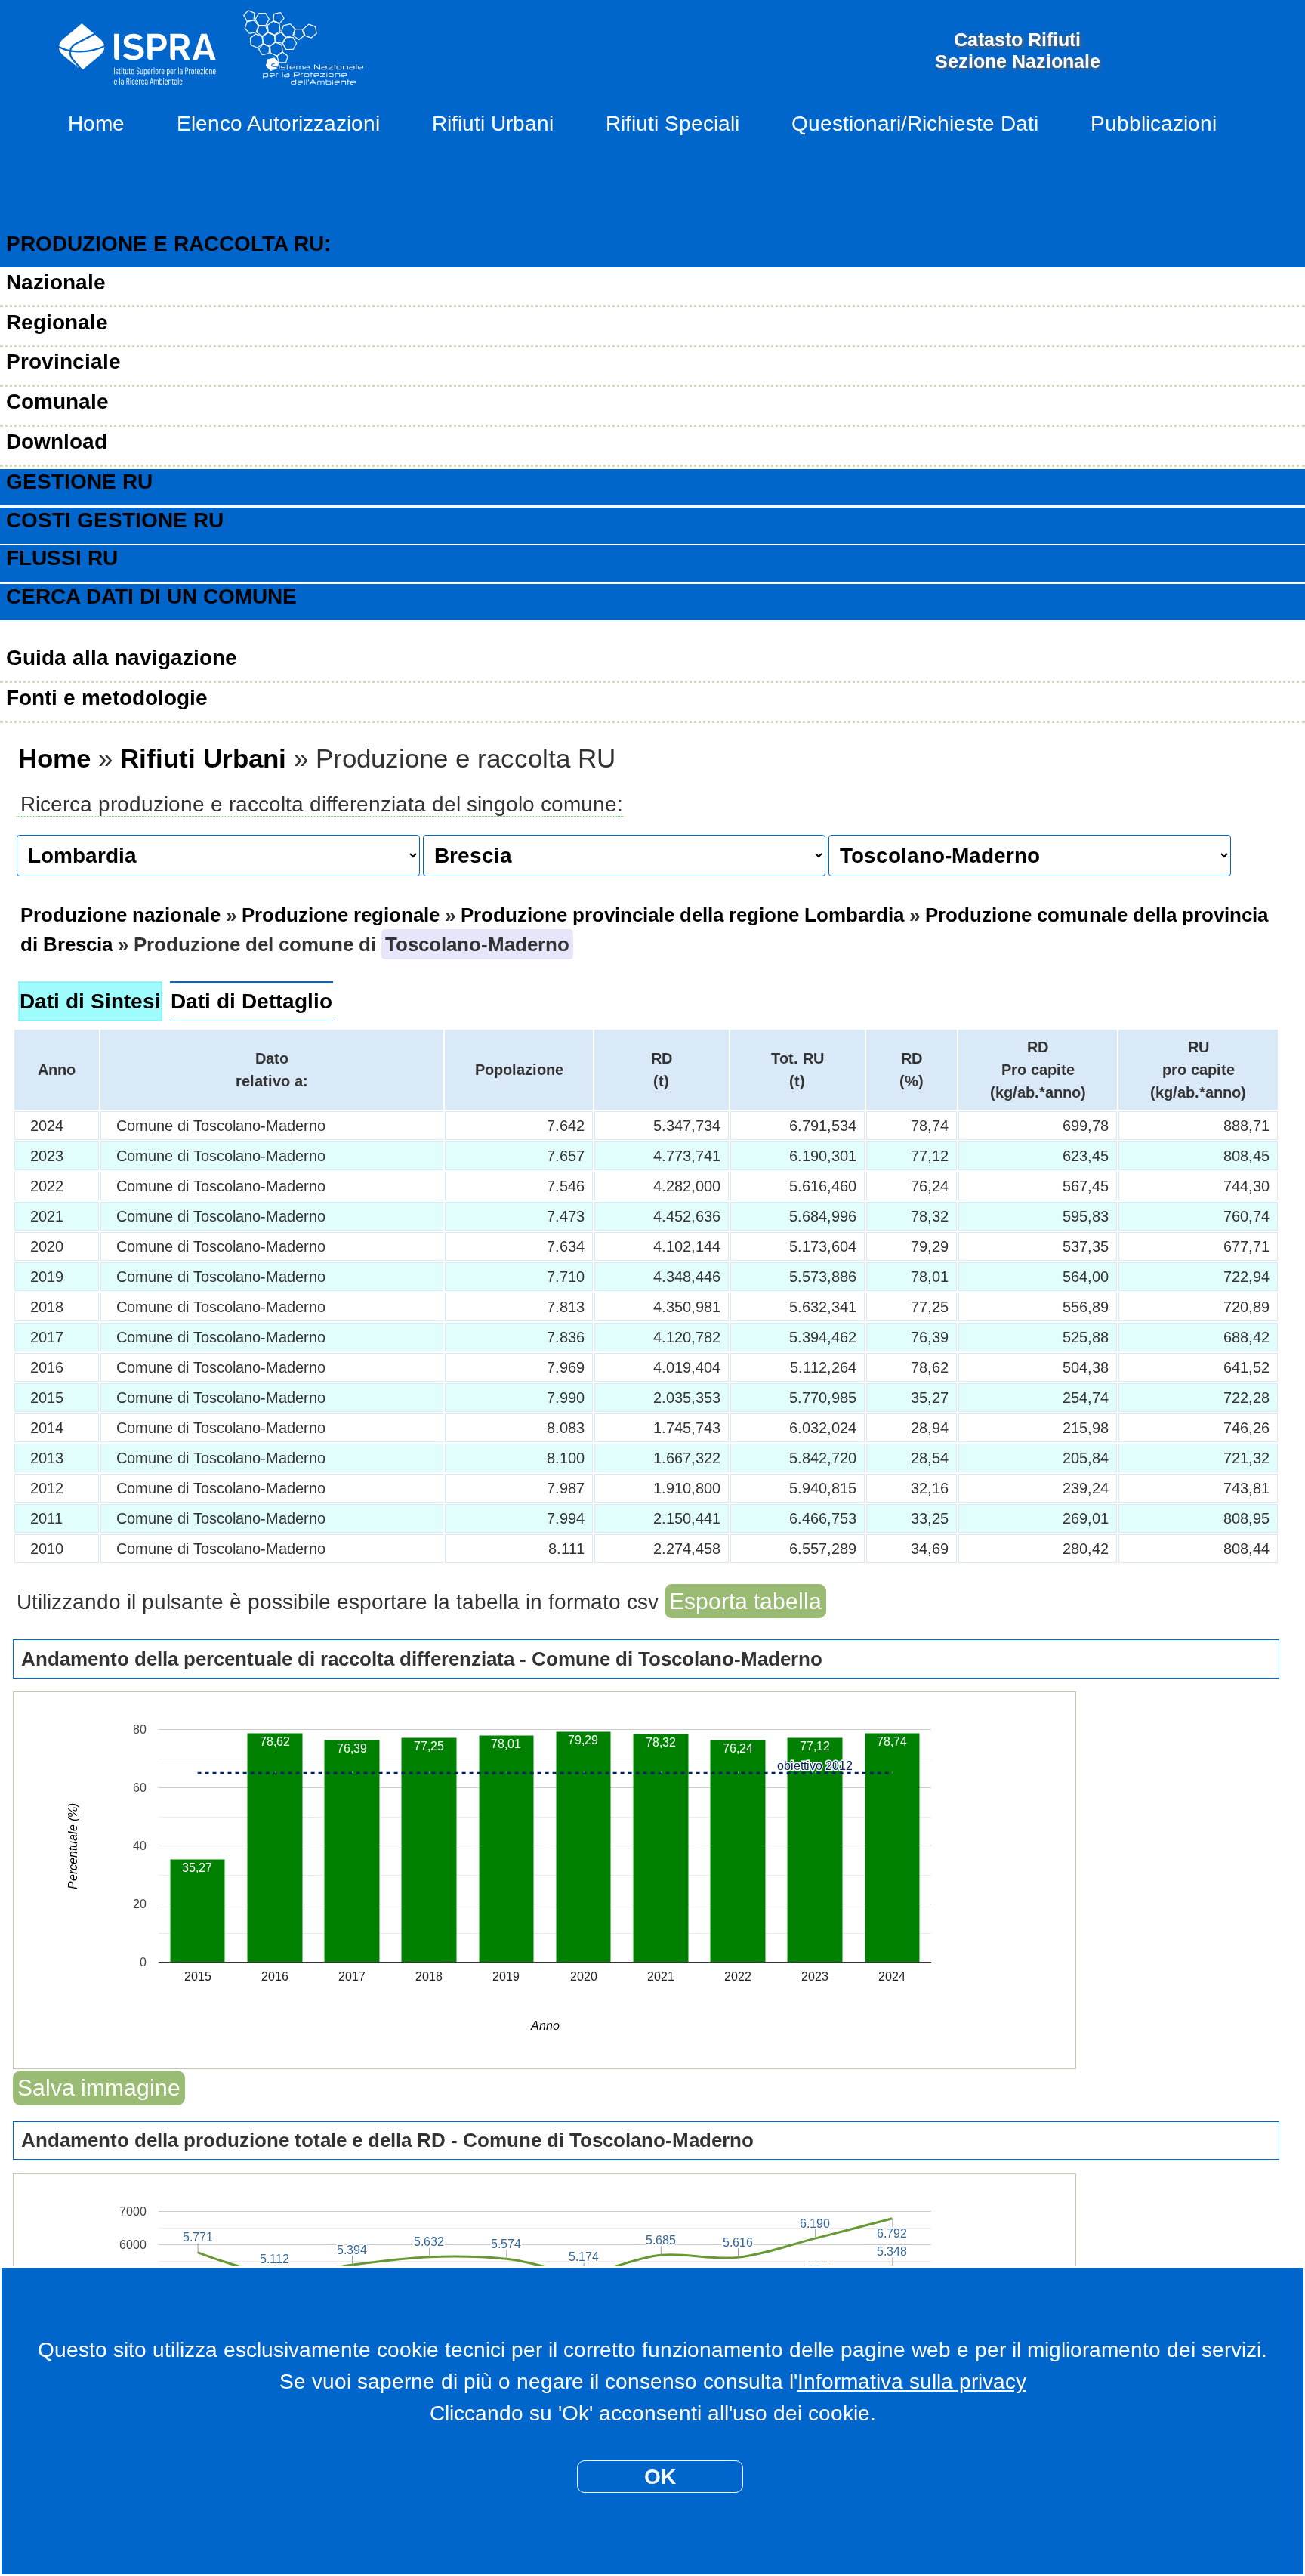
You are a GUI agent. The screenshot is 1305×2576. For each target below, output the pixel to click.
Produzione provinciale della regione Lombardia (682, 915)
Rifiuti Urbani (493, 124)
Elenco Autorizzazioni (278, 124)
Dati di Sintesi (90, 1001)
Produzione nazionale (120, 915)
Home (96, 124)
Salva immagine (99, 2088)
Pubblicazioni (1154, 124)
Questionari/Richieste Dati (915, 124)
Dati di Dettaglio (251, 1001)
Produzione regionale (341, 915)
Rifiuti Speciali (673, 124)
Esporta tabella (745, 1601)
